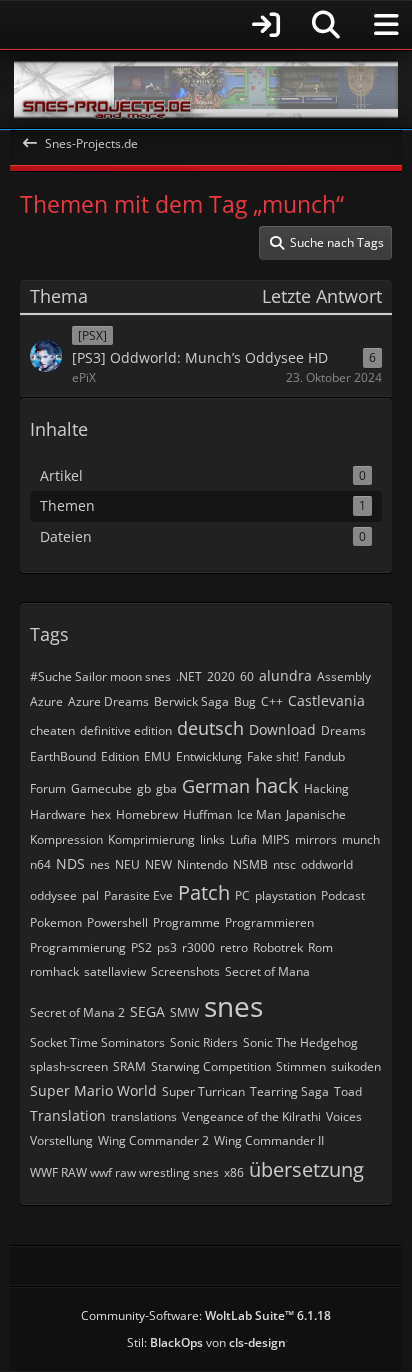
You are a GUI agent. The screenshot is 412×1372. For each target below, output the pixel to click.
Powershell (117, 922)
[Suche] (326, 25)
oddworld (327, 864)
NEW (158, 864)
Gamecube (101, 788)
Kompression (66, 839)
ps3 (167, 947)
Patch (204, 892)
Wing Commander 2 (153, 1140)
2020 (221, 676)
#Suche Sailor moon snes (100, 676)
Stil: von (206, 1342)
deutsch (210, 728)
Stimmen (301, 1066)
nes (100, 864)
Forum (48, 788)
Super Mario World (93, 1090)
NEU (127, 864)
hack (277, 785)
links (212, 839)
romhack (54, 971)
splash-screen (69, 1066)
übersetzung (306, 1169)
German (216, 786)
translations (144, 1116)
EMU (157, 756)
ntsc (284, 864)
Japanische (316, 814)
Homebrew (147, 814)
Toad (348, 1091)
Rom (320, 947)
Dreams (343, 730)
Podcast (343, 895)
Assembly (344, 676)
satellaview (115, 971)
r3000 (198, 947)
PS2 (141, 947)
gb (144, 788)
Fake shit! (273, 756)
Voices (344, 1116)
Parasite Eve (138, 895)
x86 (234, 1172)
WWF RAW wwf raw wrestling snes (124, 1172)
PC (242, 895)
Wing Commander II (269, 1140)
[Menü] (386, 25)
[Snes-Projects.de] (206, 89)
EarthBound (63, 756)
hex (101, 814)
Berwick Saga (191, 701)
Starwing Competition (211, 1066)
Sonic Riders (204, 1042)
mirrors (316, 839)
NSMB (250, 864)
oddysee (53, 895)
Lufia (243, 839)
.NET (189, 676)
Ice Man (259, 814)
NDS (70, 863)
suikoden (356, 1066)
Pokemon (56, 922)
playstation (285, 895)
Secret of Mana (267, 971)
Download (282, 729)
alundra (285, 675)
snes (233, 1006)
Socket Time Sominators (97, 1042)
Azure (46, 701)
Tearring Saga (289, 1091)
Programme (186, 922)
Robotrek (278, 947)
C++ (272, 701)
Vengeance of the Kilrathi (251, 1116)
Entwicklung (209, 756)
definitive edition (126, 730)
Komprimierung (151, 839)
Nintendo (202, 864)
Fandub (324, 756)
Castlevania (326, 700)
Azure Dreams (108, 701)
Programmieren (269, 922)
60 (247, 676)
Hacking (326, 788)
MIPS (276, 839)
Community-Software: (206, 1315)
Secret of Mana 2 (77, 1012)
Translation (68, 1115)
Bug (245, 701)
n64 (40, 864)
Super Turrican (203, 1091)
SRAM (129, 1066)
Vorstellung (61, 1140)
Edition (120, 756)
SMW (184, 1012)
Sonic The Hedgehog (300, 1042)
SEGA (147, 1011)
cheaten (52, 730)
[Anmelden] (151, 24)
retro (234, 947)
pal (90, 895)
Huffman (207, 814)
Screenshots (185, 971)
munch (361, 839)
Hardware (58, 814)
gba (166, 788)
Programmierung (78, 947)
